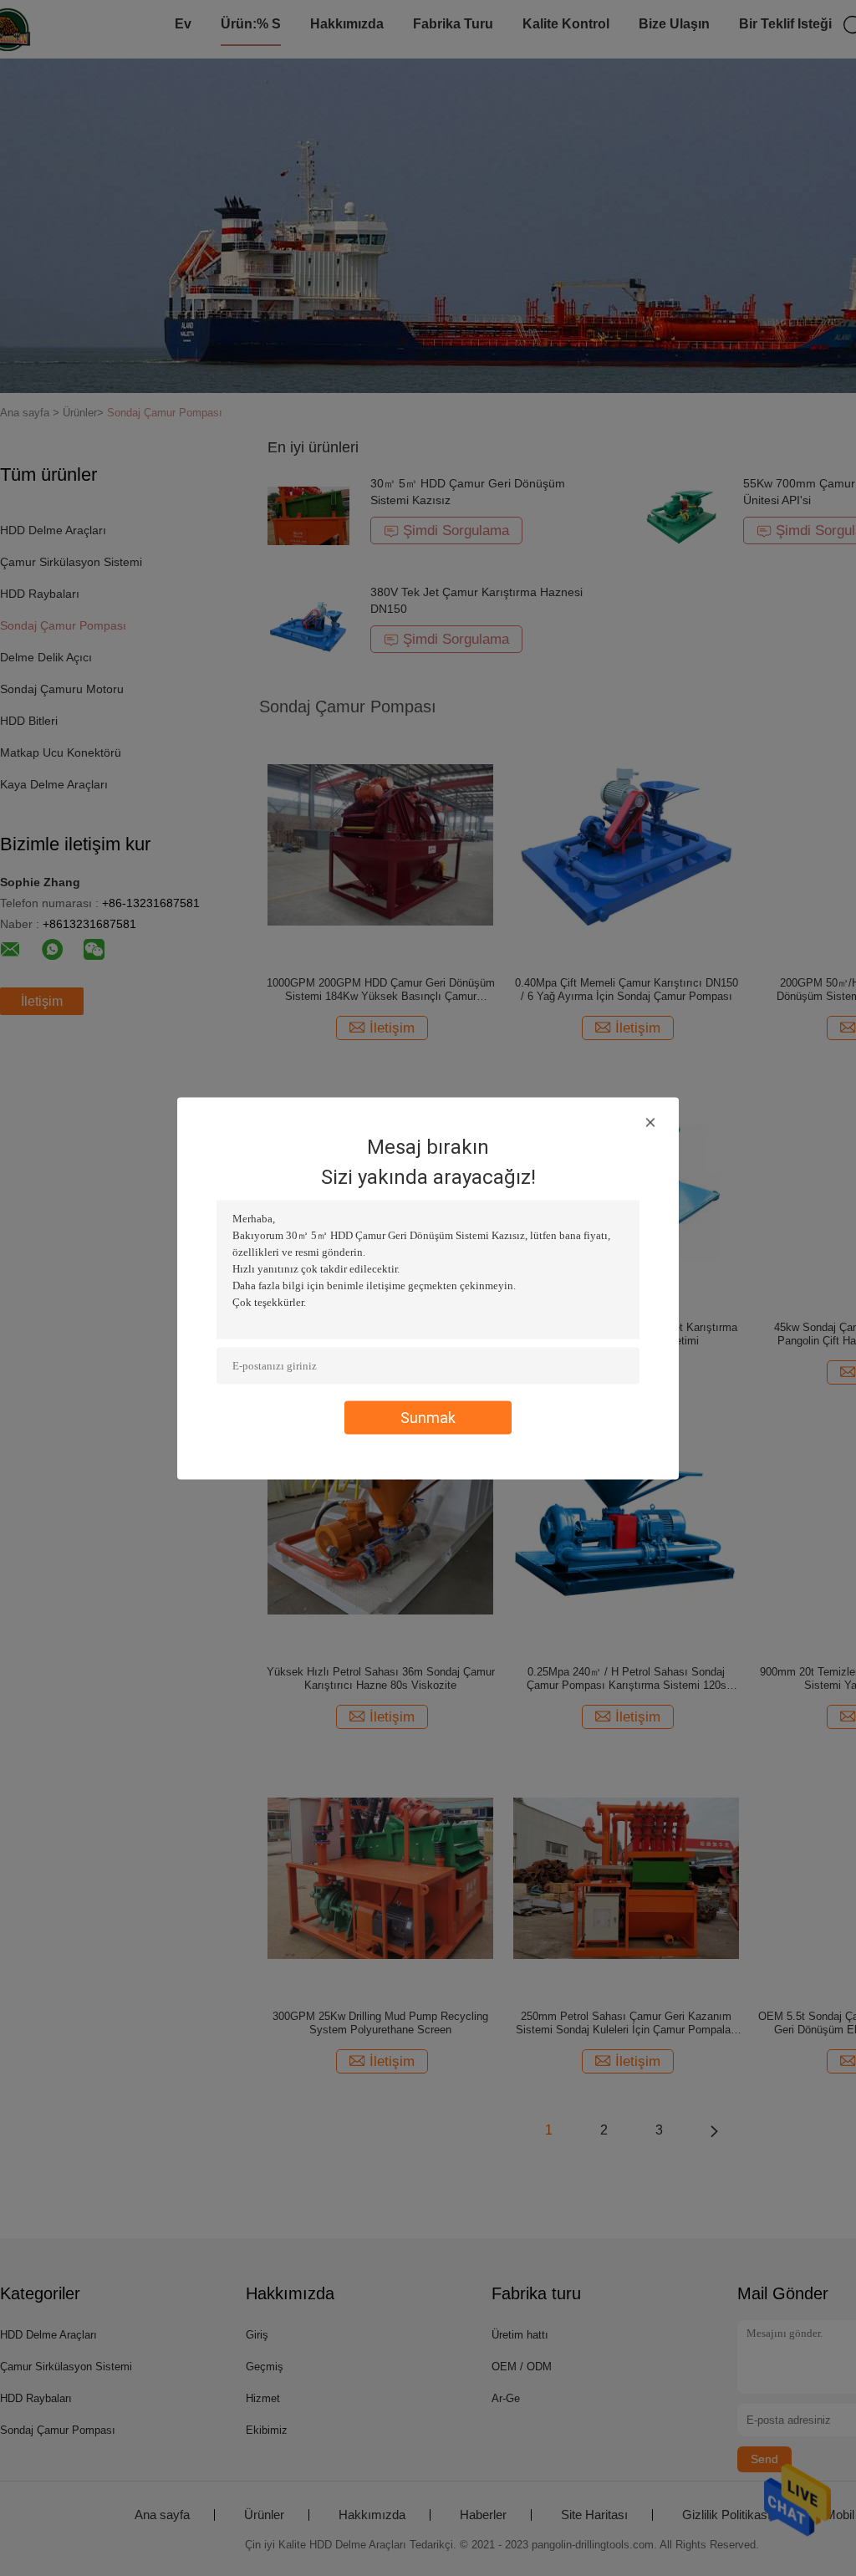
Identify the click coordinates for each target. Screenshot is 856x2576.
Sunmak (428, 1417)
